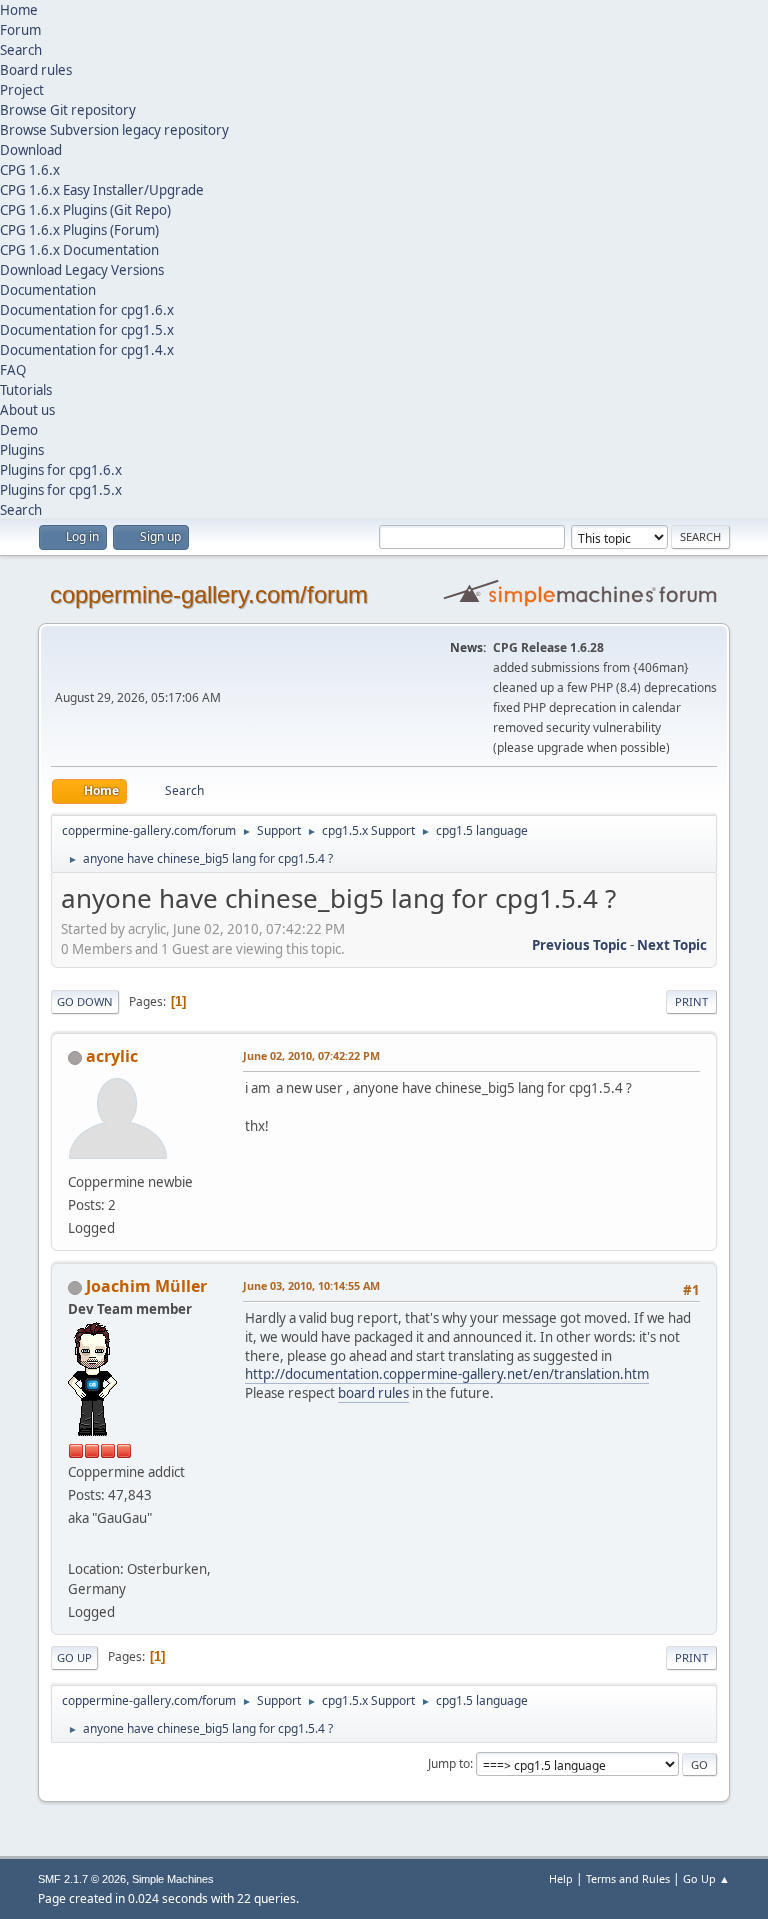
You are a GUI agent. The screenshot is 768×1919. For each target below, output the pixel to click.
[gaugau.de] (76, 1544)
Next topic (672, 945)
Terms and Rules (628, 1878)
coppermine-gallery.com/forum (209, 594)
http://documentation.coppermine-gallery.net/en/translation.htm (447, 1374)
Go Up (74, 1657)
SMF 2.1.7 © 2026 (82, 1879)
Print (691, 1001)
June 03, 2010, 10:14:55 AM (311, 1285)
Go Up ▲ (706, 1878)
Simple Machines (173, 1879)
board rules (373, 1393)
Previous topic (579, 945)
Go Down (85, 1001)
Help (561, 1878)
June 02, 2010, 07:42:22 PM (311, 1055)
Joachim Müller (146, 1286)
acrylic (112, 1056)
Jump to (449, 1763)
